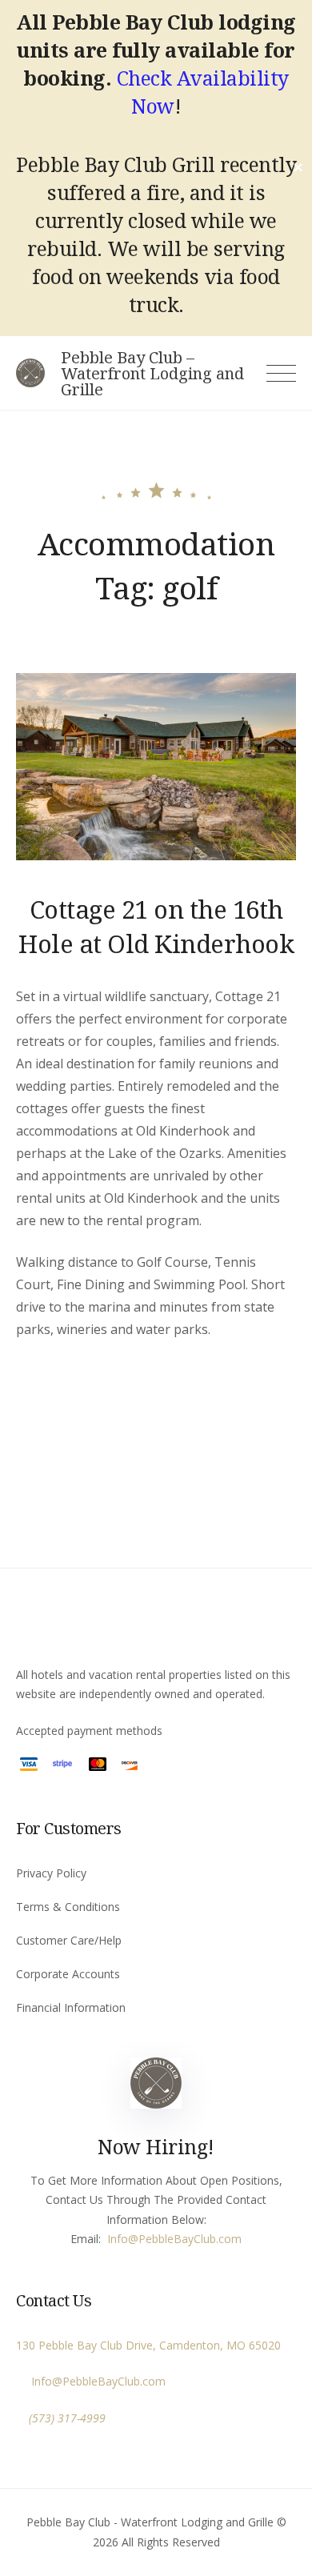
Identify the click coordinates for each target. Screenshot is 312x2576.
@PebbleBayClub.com (185, 2239)
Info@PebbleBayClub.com (95, 2381)
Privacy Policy (51, 1873)
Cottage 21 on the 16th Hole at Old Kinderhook (156, 926)
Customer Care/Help (69, 1940)
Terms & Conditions (68, 1907)
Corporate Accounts (68, 1974)
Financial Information (71, 2007)
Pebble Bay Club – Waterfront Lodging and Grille (152, 374)
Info (118, 2239)
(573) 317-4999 (67, 2418)
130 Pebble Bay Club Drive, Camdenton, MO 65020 (148, 2345)
